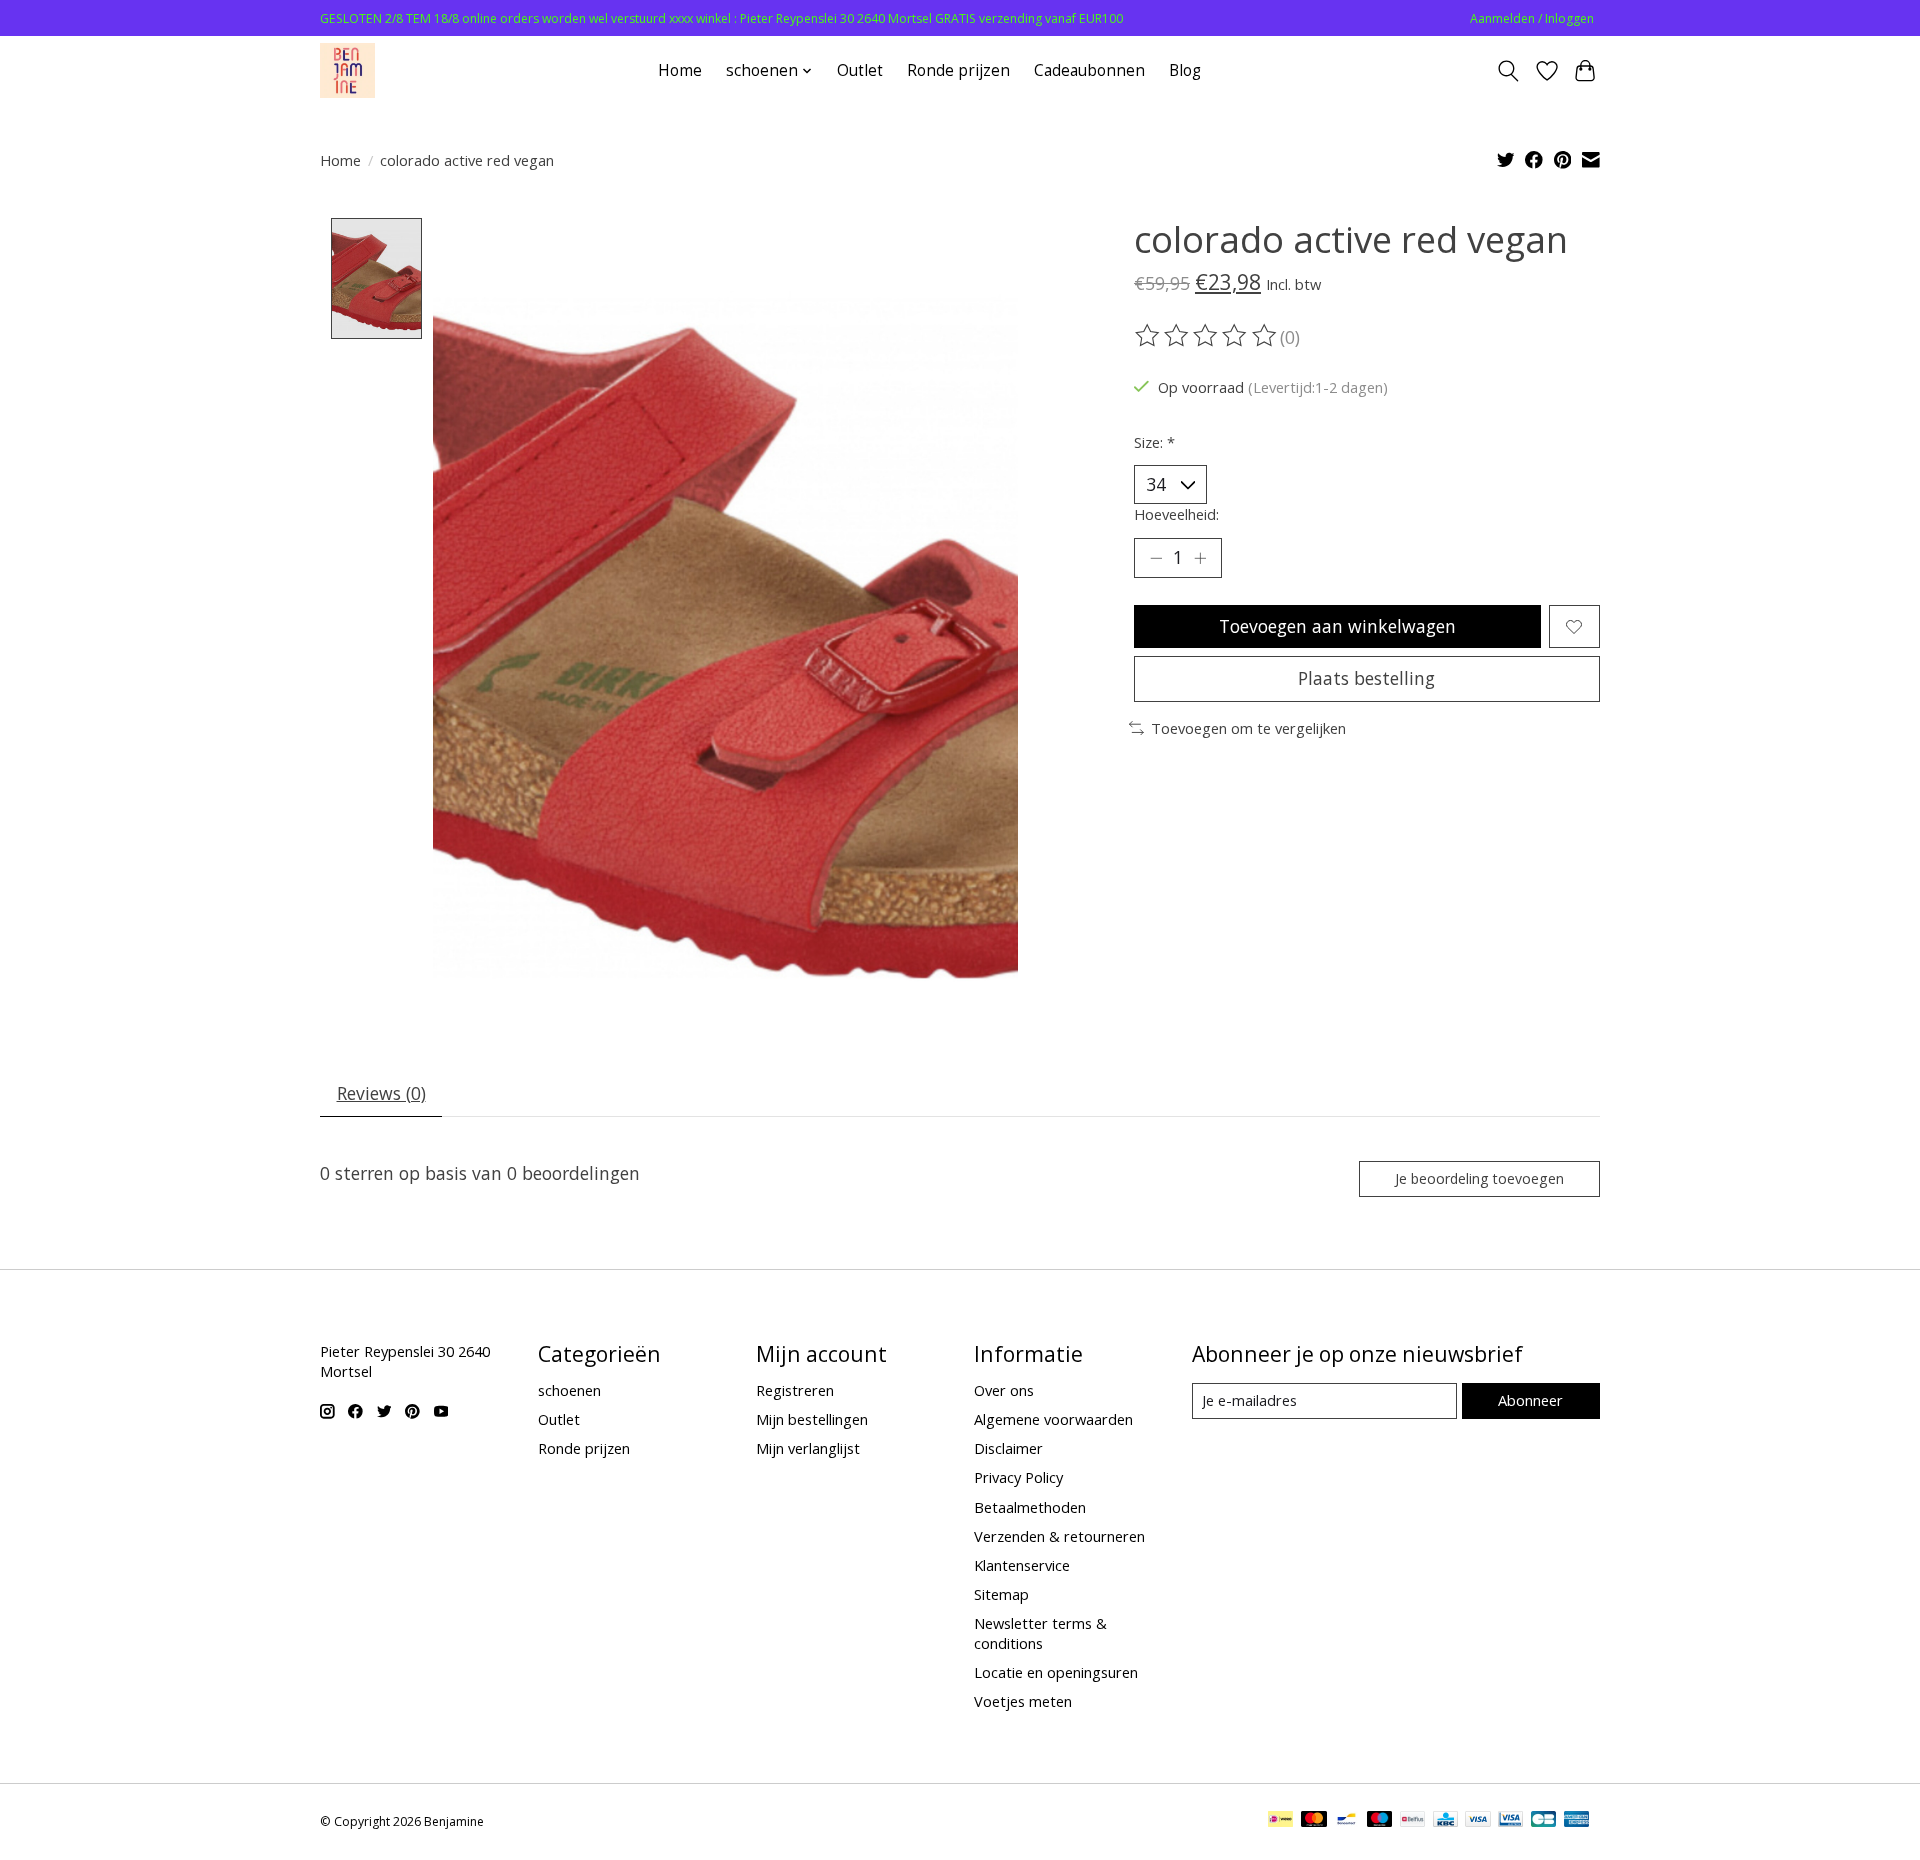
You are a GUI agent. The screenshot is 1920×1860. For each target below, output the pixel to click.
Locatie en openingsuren (1056, 1672)
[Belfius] (1412, 1821)
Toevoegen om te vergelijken (1248, 728)
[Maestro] (1380, 1821)
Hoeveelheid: (1176, 514)
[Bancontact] (1346, 1821)
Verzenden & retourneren (1059, 1536)
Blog (1185, 70)
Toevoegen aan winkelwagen (1337, 626)
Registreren (795, 1390)
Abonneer (1530, 1400)
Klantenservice (1022, 1565)
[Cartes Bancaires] (1543, 1821)
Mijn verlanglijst (808, 1448)
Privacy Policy (1018, 1477)
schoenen (569, 1390)
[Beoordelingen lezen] (1207, 336)
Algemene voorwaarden (1053, 1419)
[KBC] (1445, 1821)
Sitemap (1001, 1594)
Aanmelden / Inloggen (1532, 18)
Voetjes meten (1023, 1701)
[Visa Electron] (1510, 1821)
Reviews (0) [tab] (381, 1093)
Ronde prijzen (958, 70)
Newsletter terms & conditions (1040, 1633)
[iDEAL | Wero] (1280, 1821)
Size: (1154, 442)
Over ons (1004, 1390)
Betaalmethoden (1030, 1507)
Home (680, 70)
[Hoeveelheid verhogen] (1200, 558)
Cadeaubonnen (1089, 70)
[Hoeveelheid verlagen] (1156, 558)
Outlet (860, 70)
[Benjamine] (347, 70)
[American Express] (1577, 1821)
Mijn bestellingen (812, 1419)
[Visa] (1478, 1821)
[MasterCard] (1314, 1821)
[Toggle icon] (1508, 71)
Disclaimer (1008, 1448)
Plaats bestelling (1366, 678)
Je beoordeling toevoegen (1479, 1178)
